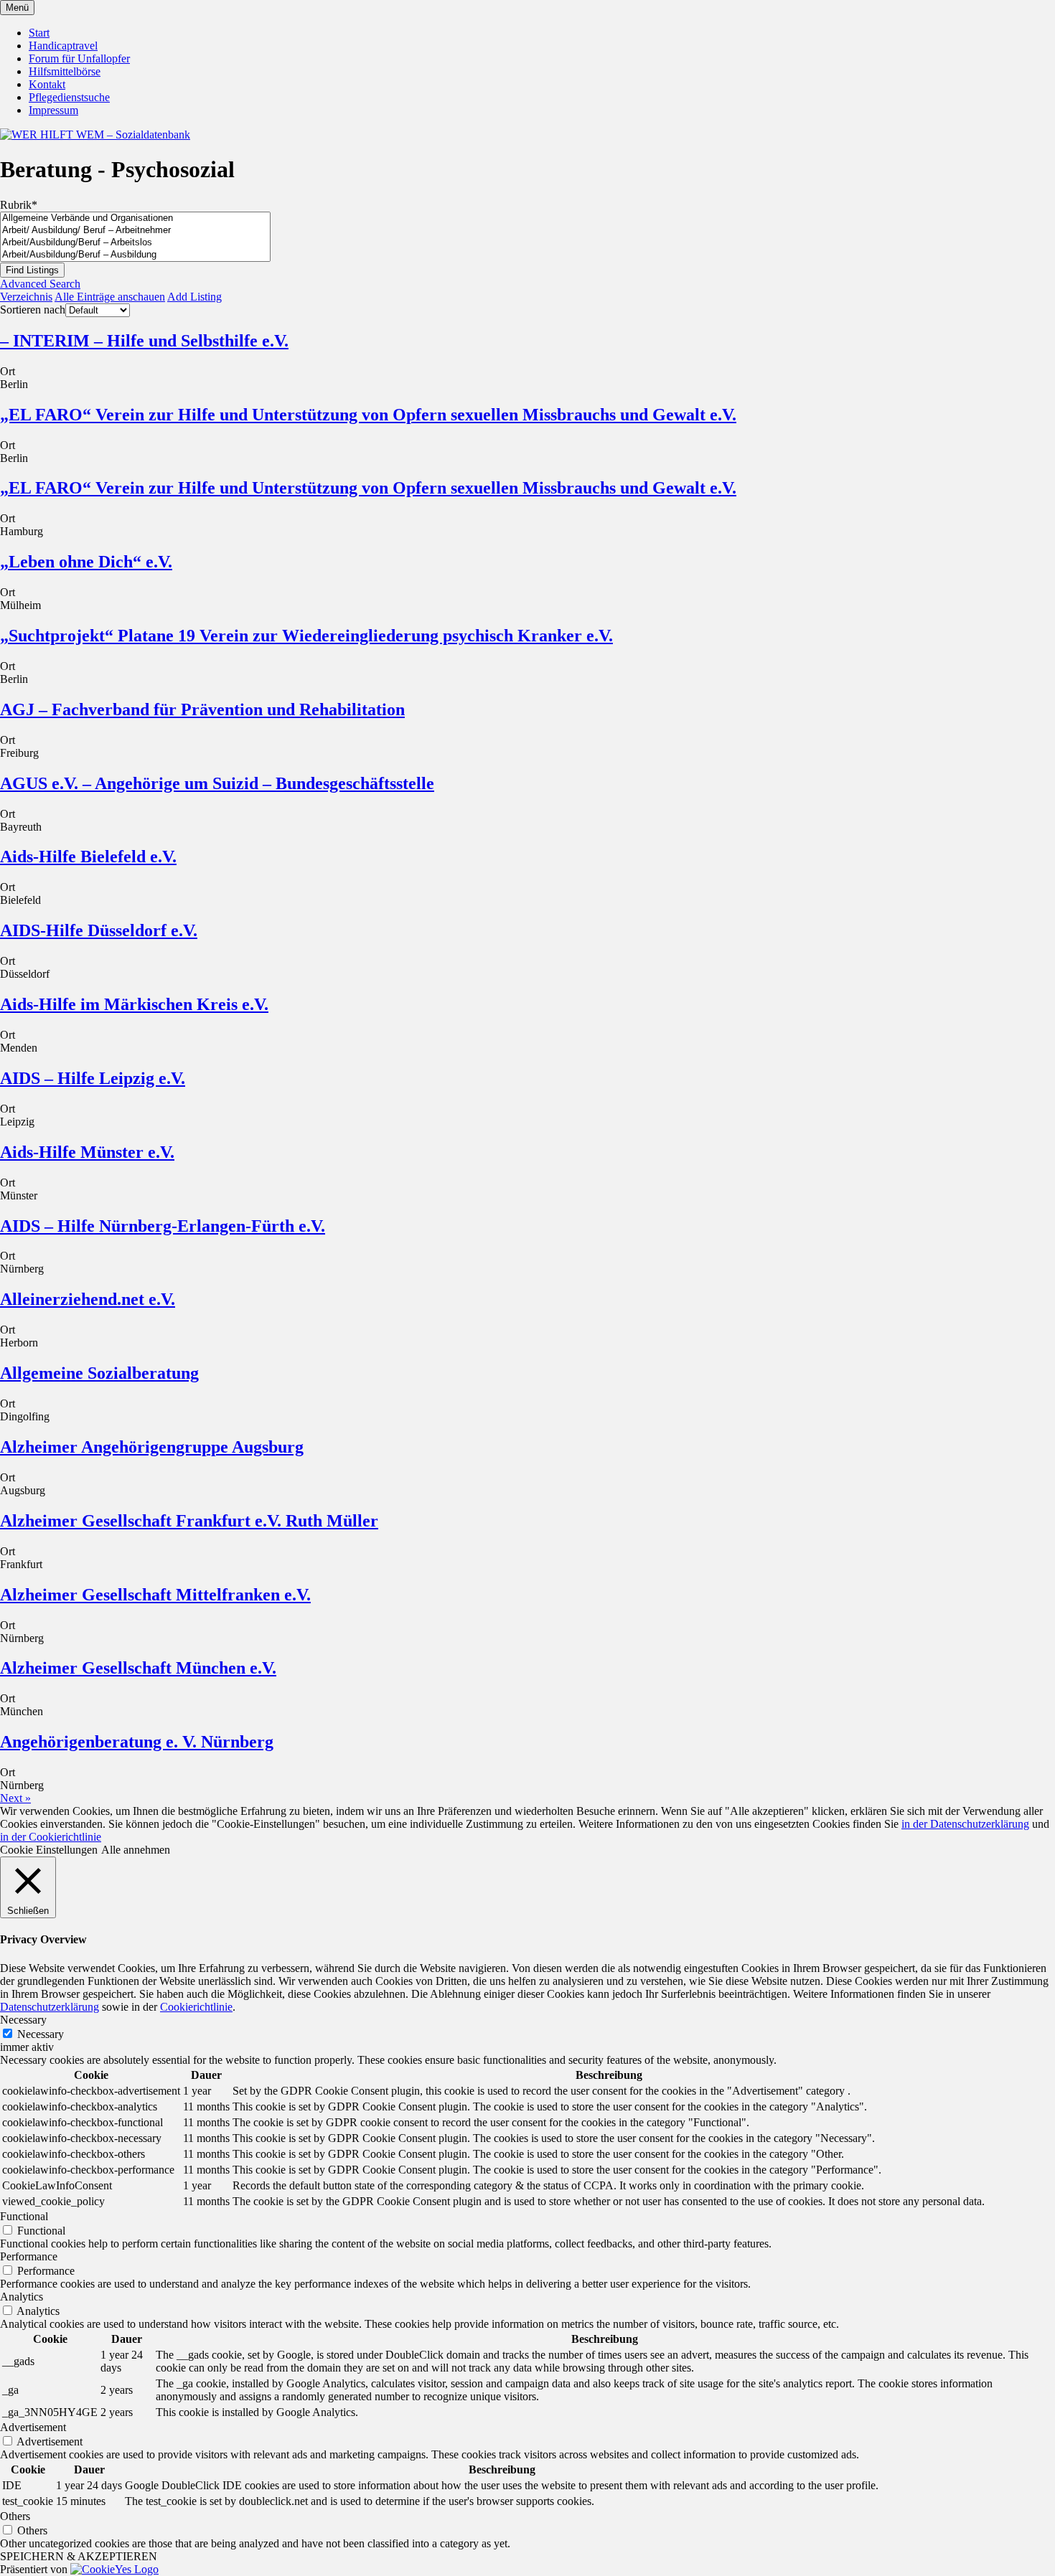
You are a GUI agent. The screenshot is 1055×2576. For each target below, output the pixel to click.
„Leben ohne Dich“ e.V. (86, 562)
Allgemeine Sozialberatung (99, 1373)
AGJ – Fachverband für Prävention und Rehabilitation (202, 709)
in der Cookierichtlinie (51, 1837)
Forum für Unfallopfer (79, 58)
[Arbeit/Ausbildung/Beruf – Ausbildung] (135, 255)
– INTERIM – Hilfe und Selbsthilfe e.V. (144, 341)
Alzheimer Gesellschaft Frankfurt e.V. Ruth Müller (189, 1521)
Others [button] (15, 2516)
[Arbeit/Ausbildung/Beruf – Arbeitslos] (135, 243)
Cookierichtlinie (196, 2007)
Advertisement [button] (33, 2427)
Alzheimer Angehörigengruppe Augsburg (152, 1447)
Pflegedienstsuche (69, 97)
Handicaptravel (63, 46)
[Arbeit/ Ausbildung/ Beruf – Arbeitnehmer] (135, 231)
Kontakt (47, 84)
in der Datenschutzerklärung (965, 1824)
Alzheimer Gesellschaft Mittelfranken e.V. (155, 1595)
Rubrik (19, 205)
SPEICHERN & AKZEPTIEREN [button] (79, 2556)
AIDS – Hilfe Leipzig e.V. (93, 1078)
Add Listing (194, 297)
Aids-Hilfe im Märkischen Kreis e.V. (134, 1004)
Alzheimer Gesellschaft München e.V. (138, 1668)
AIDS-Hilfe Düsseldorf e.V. (99, 930)
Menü (17, 8)
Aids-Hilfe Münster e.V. (87, 1152)
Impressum (53, 110)
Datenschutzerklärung (50, 2007)
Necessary (41, 2034)
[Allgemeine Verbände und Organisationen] (135, 218)
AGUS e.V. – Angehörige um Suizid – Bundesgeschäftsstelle (217, 783)
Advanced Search (40, 284)
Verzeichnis (26, 297)
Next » (15, 1798)
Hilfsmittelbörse (65, 71)
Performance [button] (29, 2256)
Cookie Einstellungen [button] (49, 1850)
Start (39, 33)
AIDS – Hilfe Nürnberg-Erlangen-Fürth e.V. (163, 1226)
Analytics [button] (22, 2297)
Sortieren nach (33, 310)
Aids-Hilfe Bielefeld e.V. (88, 857)
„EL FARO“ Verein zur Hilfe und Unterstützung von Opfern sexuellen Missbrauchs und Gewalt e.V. (368, 415)
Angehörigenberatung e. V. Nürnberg (137, 1742)
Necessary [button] (23, 2020)
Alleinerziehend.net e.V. (88, 1299)
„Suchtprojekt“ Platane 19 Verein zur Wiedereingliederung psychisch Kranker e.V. (306, 636)
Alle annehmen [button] (136, 1850)
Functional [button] (24, 2216)
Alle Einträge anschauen (110, 297)
